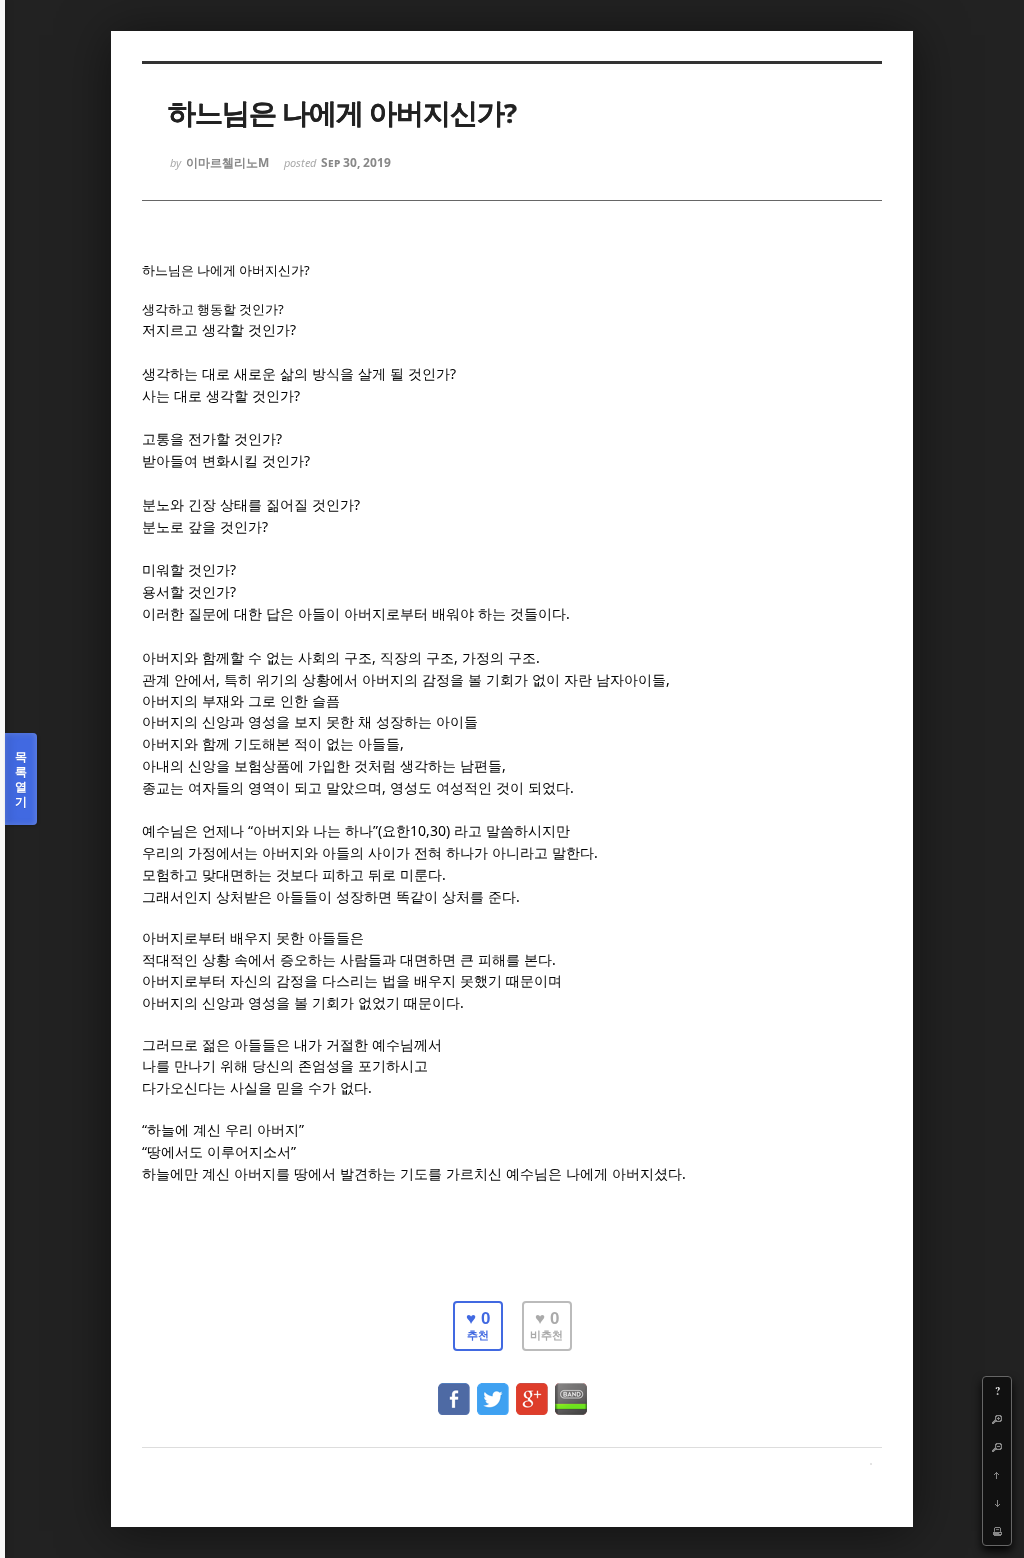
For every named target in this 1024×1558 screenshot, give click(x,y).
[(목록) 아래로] (997, 1503)
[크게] (997, 1419)
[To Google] (532, 1389)
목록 (21, 779)
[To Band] (571, 1389)
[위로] (997, 1475)
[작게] (997, 1447)
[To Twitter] (493, 1389)
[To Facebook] (454, 1389)
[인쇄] (997, 1531)
